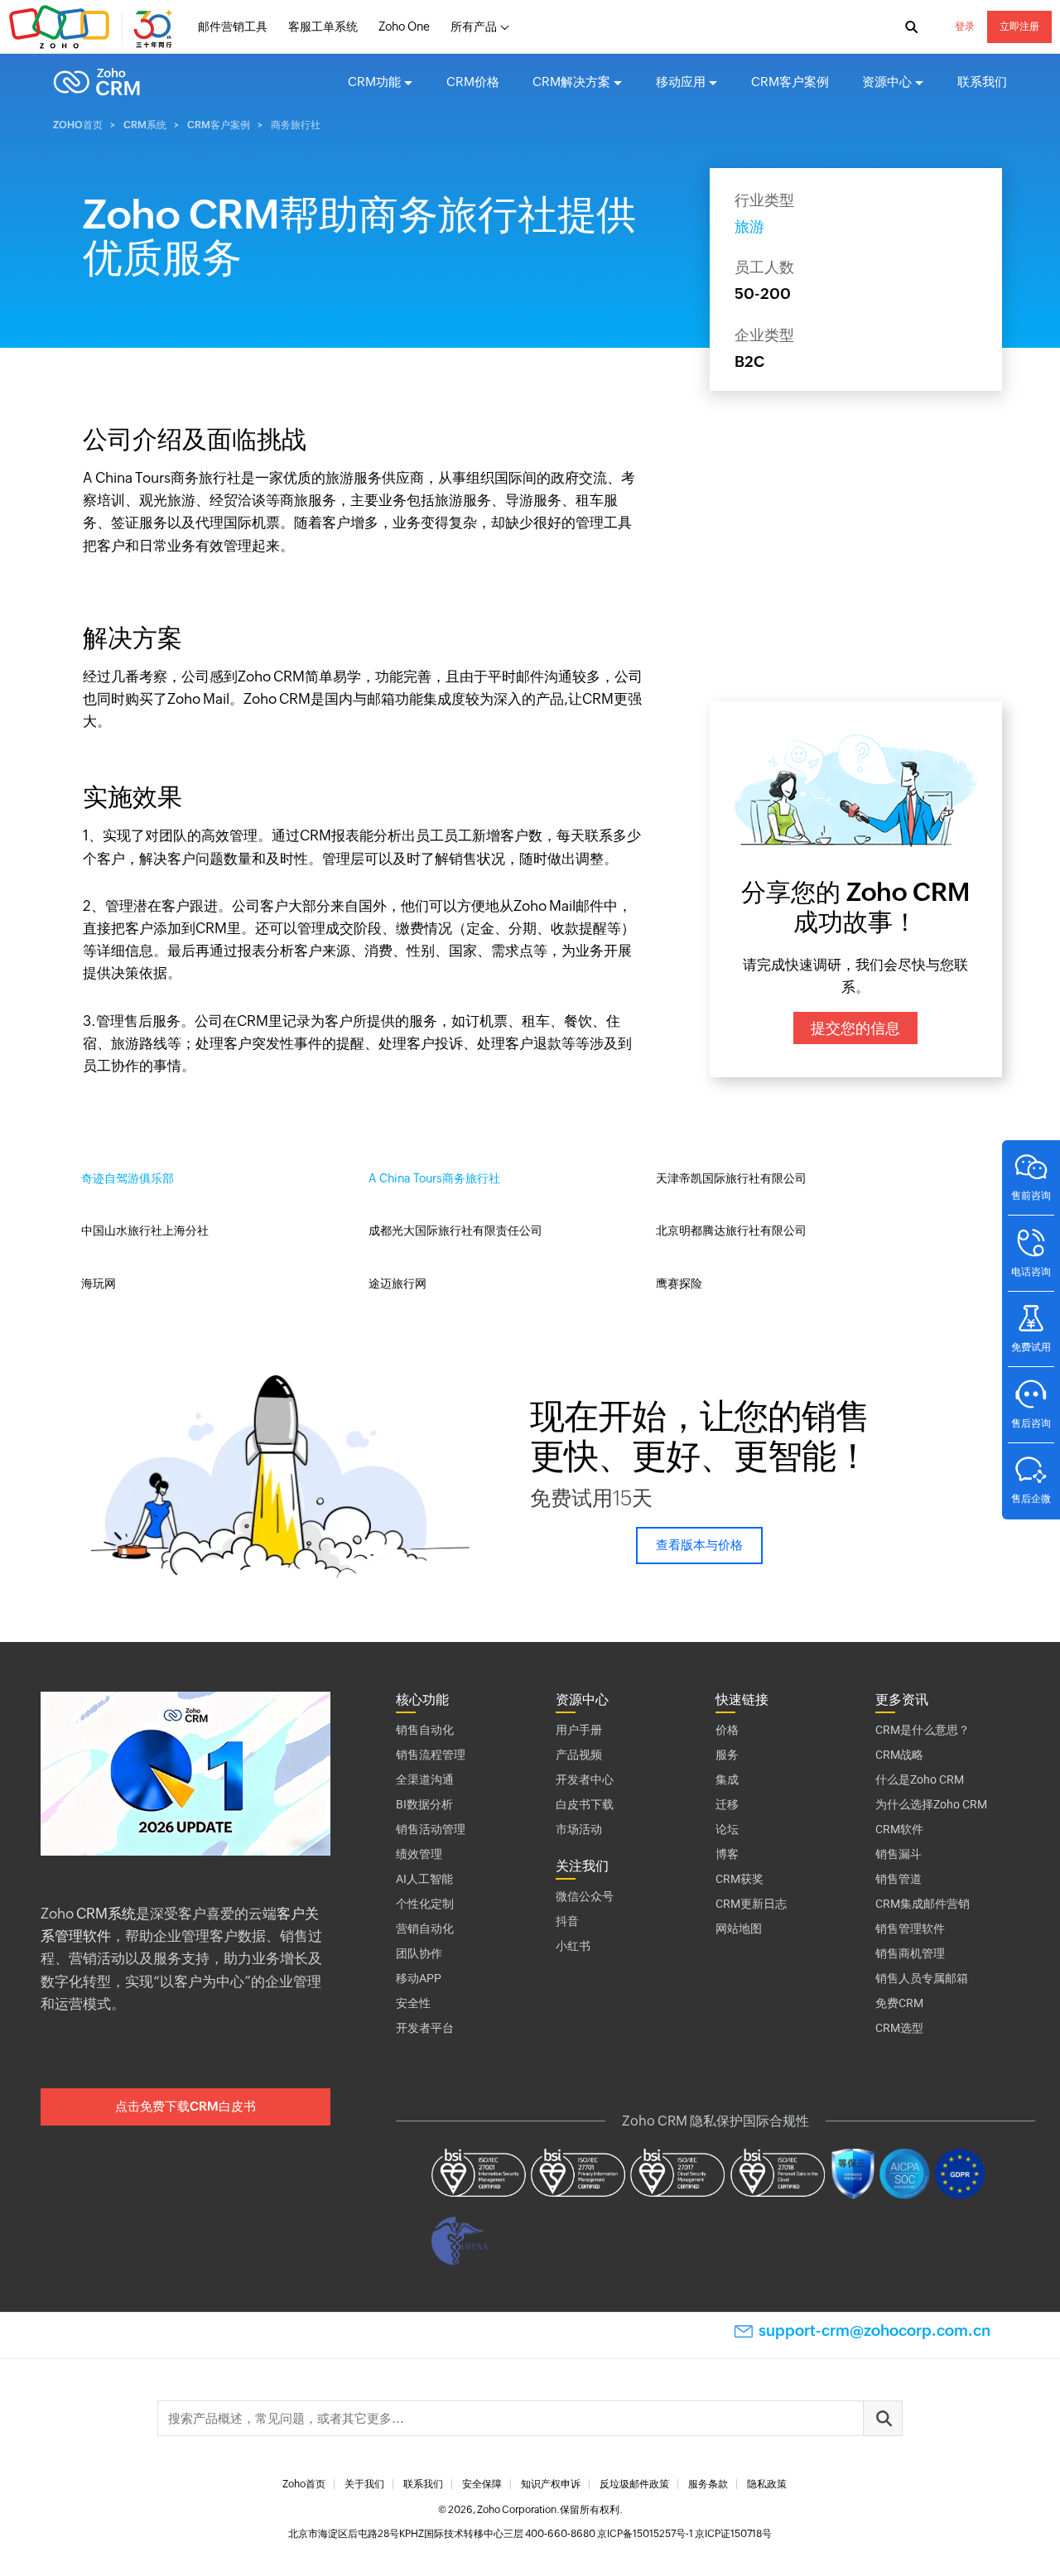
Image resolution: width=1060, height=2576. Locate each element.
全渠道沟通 (425, 1779)
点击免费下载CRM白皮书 (185, 2106)
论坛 (727, 1829)
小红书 (573, 1946)
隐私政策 (767, 2484)
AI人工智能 (424, 1879)
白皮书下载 (585, 1804)
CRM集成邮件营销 (923, 1904)
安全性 (413, 2003)
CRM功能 (374, 82)
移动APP (419, 1978)
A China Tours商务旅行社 (434, 1178)
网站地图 (739, 1928)
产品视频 (579, 1755)
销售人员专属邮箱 (922, 1978)
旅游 (749, 226)
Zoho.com (93, 27)
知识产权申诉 (551, 2484)
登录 (965, 26)
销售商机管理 (910, 1953)
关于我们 (364, 2484)
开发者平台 (425, 2028)
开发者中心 (585, 1779)
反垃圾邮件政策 (634, 2484)
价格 (727, 1730)
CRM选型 (899, 2028)
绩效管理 (419, 1854)
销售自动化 (425, 1730)
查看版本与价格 (699, 1545)
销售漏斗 (899, 1854)
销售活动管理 (431, 1829)
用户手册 (579, 1730)
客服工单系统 (323, 26)
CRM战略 (899, 1755)
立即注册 (1019, 26)
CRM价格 (473, 82)
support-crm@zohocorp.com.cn (874, 2330)
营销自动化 (425, 1928)
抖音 (567, 1921)
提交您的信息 (855, 1028)
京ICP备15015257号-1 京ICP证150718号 (684, 2534)
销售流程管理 (431, 1755)
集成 (727, 1779)
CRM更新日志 (751, 1904)
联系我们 (982, 82)
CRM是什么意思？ (923, 1730)
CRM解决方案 (571, 82)
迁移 (727, 1804)
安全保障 (482, 2484)
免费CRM (899, 2003)
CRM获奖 (740, 1879)
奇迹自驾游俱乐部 (128, 1178)
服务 (727, 1755)
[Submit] (883, 2418)
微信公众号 (585, 1896)
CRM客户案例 (790, 82)
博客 (727, 1854)
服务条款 (708, 2484)
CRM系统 (145, 125)
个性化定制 (425, 1904)
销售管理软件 (910, 1928)
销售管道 (899, 1879)
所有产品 (474, 26)
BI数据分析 (424, 1804)
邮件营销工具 (233, 26)
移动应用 (681, 82)
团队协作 (419, 1953)
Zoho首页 (78, 125)
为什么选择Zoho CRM (931, 1804)
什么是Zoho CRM (920, 1779)
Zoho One (404, 26)
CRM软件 (899, 1829)
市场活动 (579, 1829)
